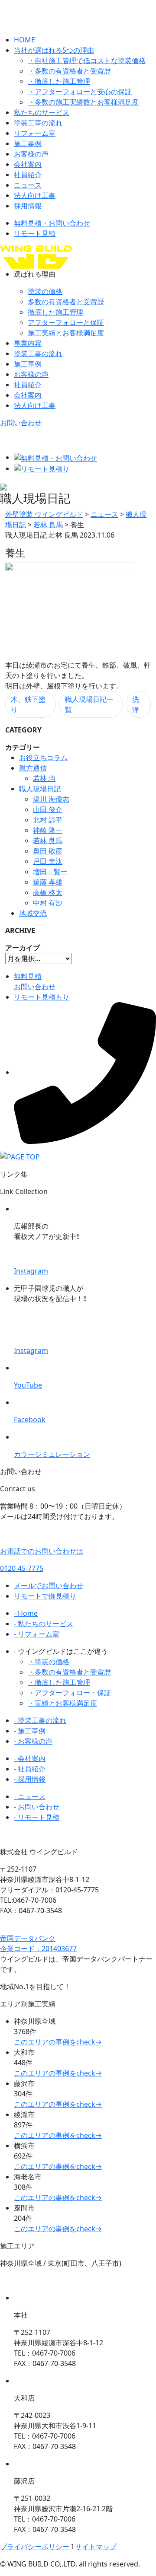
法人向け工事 (35, 195)
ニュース (28, 185)
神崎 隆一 (48, 830)
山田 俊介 (48, 809)
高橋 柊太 (48, 892)
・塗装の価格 (49, 1662)
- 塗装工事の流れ (40, 1720)
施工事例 (28, 143)
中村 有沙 (48, 903)
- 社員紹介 (30, 1769)
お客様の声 (31, 154)
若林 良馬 (48, 841)
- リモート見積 (37, 1817)
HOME (24, 40)
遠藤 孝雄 (48, 882)
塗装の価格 (45, 291)
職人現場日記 (40, 789)
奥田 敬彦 (48, 851)
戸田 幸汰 (48, 861)
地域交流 (33, 913)
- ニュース (30, 1796)
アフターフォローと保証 (66, 322)
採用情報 (28, 206)
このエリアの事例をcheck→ (58, 2042)
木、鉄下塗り (28, 704)
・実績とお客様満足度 (62, 1703)
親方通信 (33, 768)
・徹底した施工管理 (59, 81)
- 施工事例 (30, 1731)
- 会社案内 (30, 1758)
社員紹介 (28, 175)
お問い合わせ (21, 423)
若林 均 (44, 778)
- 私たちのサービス (44, 1624)
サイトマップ (96, 2547)
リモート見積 (35, 233)
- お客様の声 (33, 1741)
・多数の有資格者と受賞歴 (69, 71)
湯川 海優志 (51, 799)
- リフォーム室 (37, 1634)
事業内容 (28, 343)
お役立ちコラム (43, 758)
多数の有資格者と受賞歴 (66, 302)
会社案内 (28, 164)
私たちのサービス (42, 112)
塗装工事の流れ (38, 123)
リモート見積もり (42, 997)
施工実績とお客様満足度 (66, 333)
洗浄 (136, 704)
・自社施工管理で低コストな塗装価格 (87, 60)
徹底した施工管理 (55, 312)
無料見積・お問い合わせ (52, 223)
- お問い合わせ (37, 1807)
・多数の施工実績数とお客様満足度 (83, 102)
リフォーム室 (35, 133)
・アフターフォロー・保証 (69, 1693)
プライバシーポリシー (35, 2547)
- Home (26, 1613)
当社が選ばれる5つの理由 (54, 50)
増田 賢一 (50, 872)
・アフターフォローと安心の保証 (80, 92)
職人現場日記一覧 (89, 704)
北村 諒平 (48, 820)
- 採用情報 (30, 1779)
